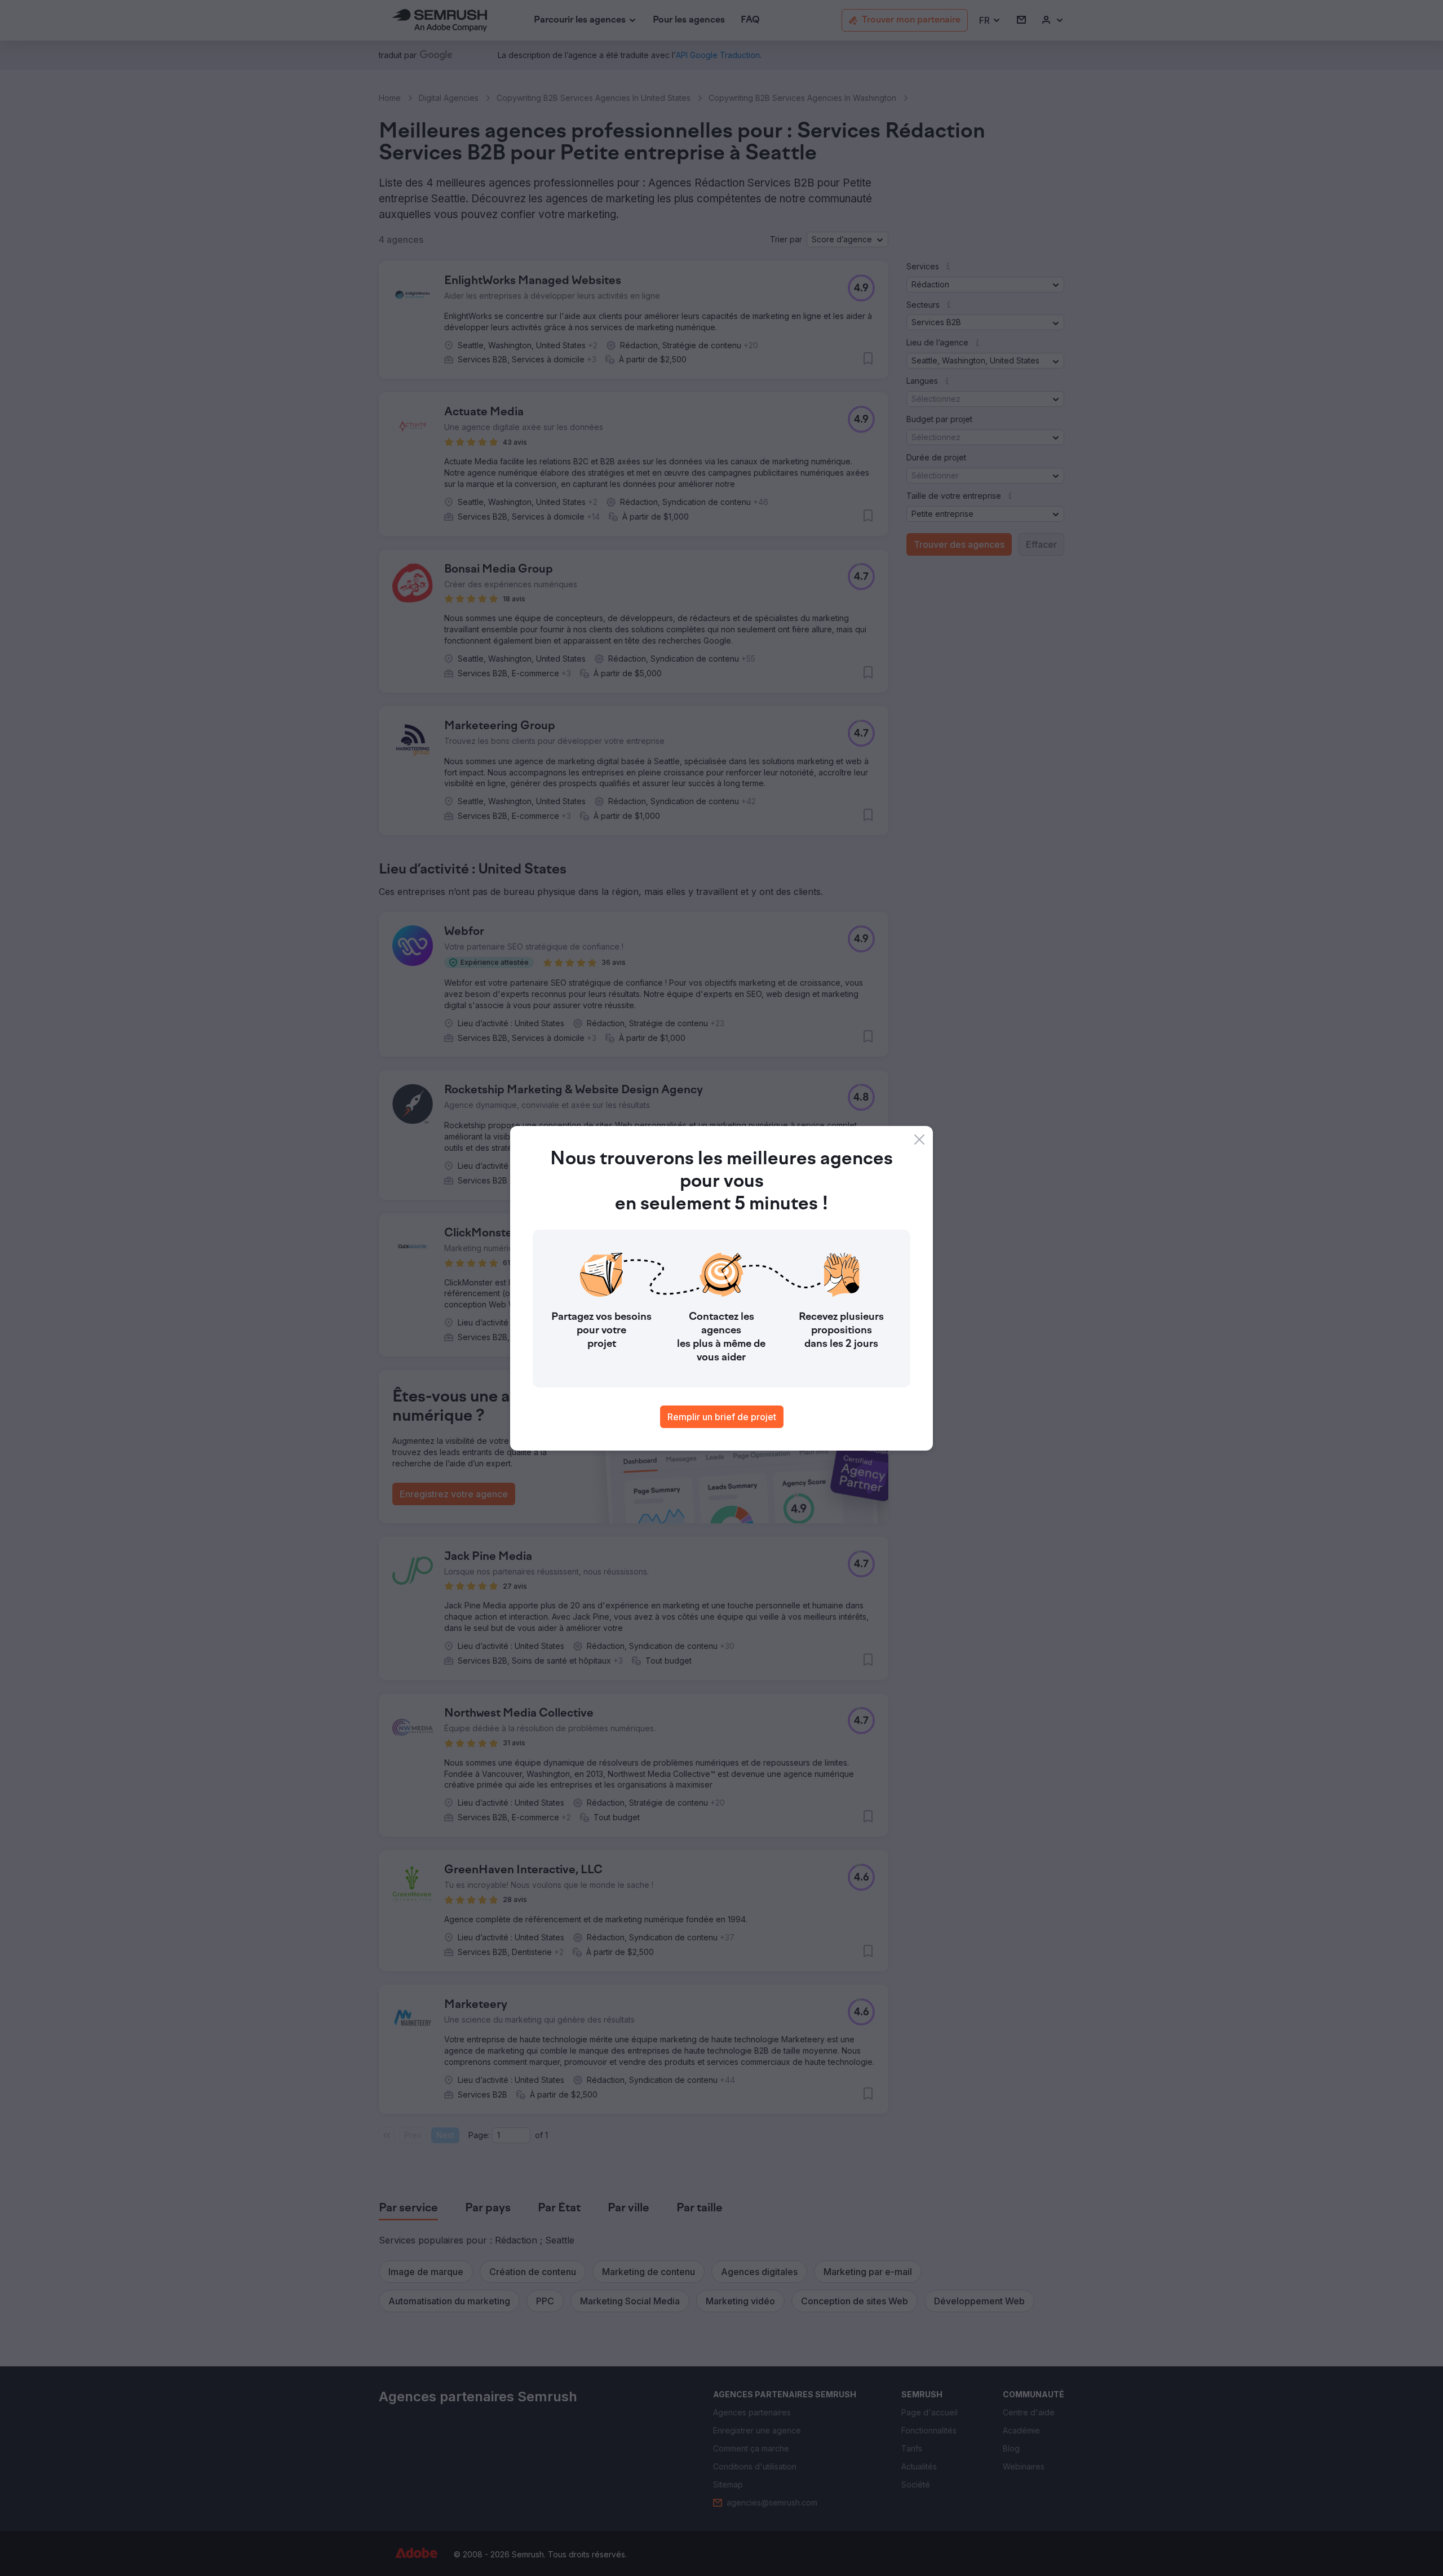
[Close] (919, 1140)
